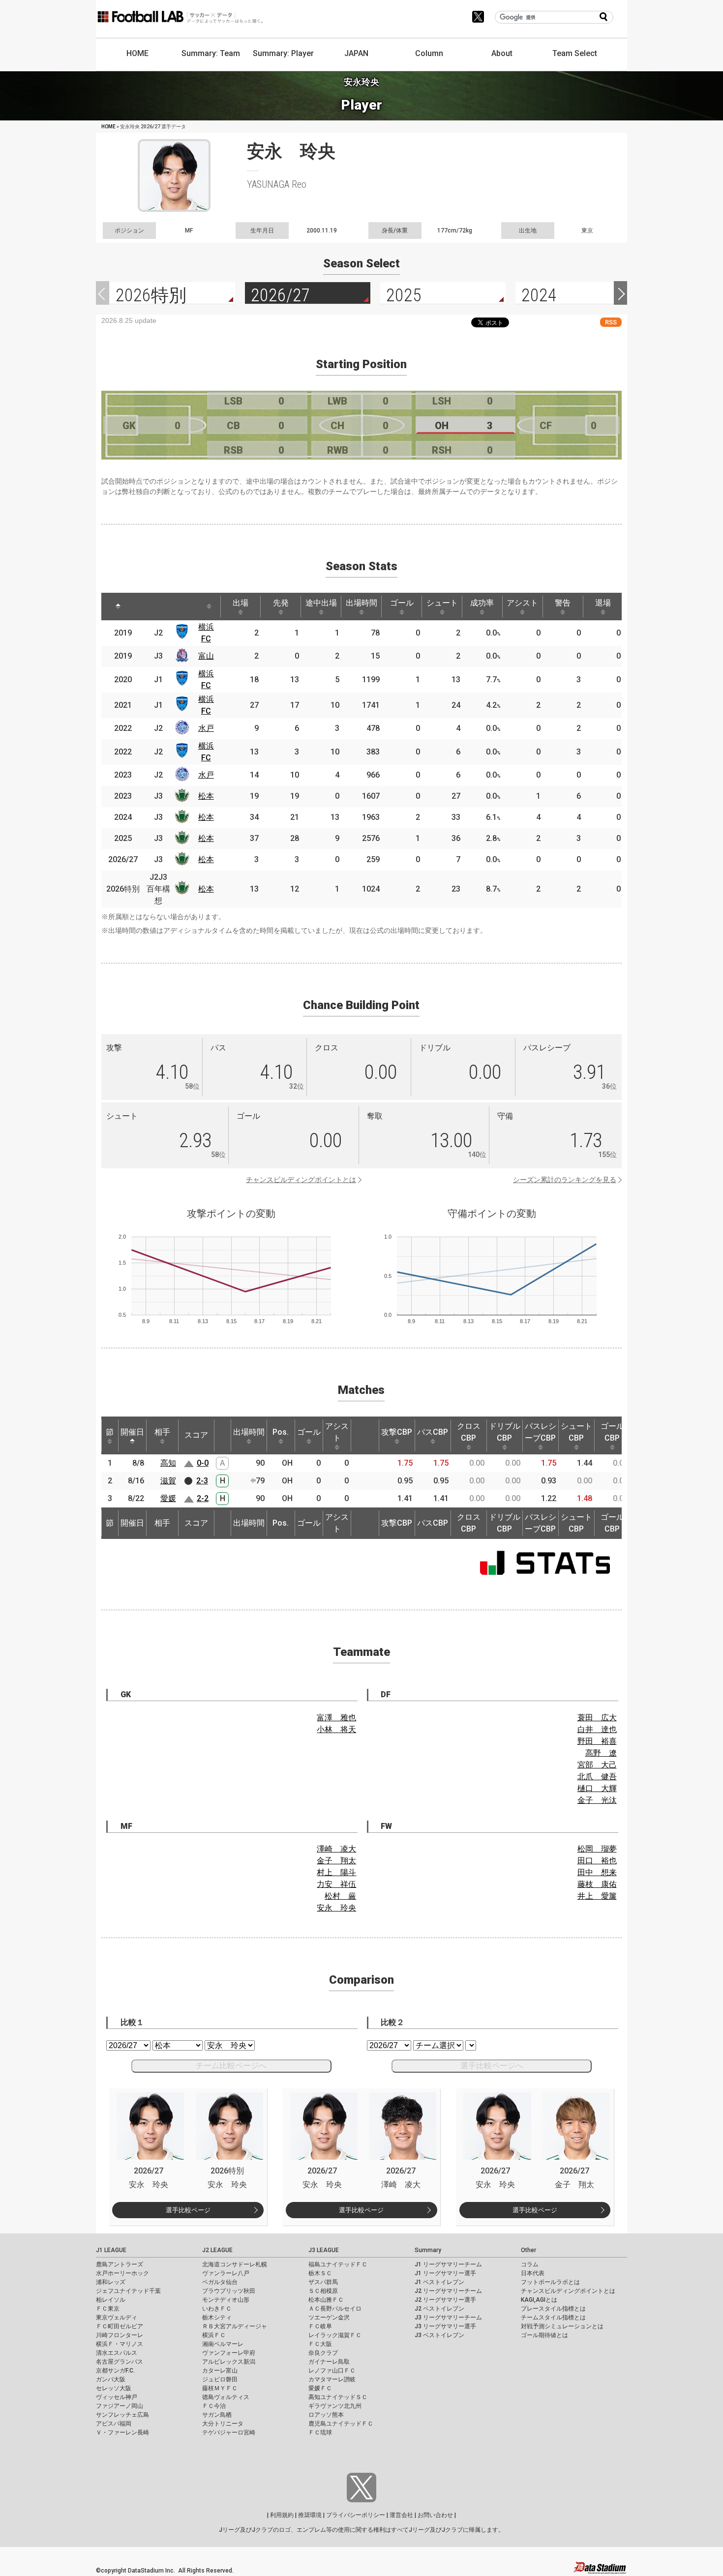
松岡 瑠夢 (597, 1849)
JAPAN (356, 53)
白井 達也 (597, 1729)
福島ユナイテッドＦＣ (338, 2264)
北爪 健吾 (597, 1777)
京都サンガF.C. (115, 2371)
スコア (196, 1435)
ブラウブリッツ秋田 (229, 2291)
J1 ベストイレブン (439, 2282)
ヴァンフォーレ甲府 (229, 2353)
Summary (428, 2250)
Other (528, 2250)
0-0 (203, 1463)
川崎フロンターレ (120, 2335)
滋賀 (168, 1481)
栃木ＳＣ (320, 2273)
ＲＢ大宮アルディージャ (235, 2326)
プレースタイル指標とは (553, 2309)
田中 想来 (597, 1872)
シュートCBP (576, 1432)
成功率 (482, 603)
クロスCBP (469, 1432)
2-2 (203, 1498)
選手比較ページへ (492, 2066)
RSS (611, 322)
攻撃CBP (397, 1432)
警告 (563, 603)
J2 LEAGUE (217, 2250)
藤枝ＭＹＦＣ (220, 2388)
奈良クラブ (323, 2353)
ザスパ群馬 (323, 2282)
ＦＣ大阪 (320, 2344)
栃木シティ (217, 2317)
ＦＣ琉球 (320, 2432)
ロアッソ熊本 (326, 2415)
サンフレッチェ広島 (122, 2415)
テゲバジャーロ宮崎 (229, 2432)
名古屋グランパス (120, 2362)
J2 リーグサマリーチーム (448, 2291)
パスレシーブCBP (541, 1432)
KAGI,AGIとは (539, 2300)
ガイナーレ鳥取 (329, 2362)
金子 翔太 (336, 1861)
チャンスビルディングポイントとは (301, 1180)
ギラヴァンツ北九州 (335, 2406)
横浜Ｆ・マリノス (120, 2344)
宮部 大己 (597, 1765)
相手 (162, 1432)
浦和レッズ (111, 2282)
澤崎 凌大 (336, 1849)
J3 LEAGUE (324, 2250)
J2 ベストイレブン (439, 2309)
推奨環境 (310, 2515)
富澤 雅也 (336, 1718)
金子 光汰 (597, 1800)
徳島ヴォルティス (226, 2397)
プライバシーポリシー (356, 2515)
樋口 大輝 (597, 1788)
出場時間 (361, 603)
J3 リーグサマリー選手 (445, 2326)
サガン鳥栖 (217, 2415)
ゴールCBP (612, 1432)
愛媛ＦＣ (320, 2388)
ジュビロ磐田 (220, 2379)
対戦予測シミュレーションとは (562, 2326)
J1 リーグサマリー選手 (445, 2273)
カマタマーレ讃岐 (332, 2379)
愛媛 (168, 1498)
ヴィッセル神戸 (117, 2397)
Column (429, 53)
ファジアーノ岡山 (120, 2406)
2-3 (202, 1481)
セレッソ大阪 (114, 2388)
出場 (241, 603)
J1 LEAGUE (111, 2250)
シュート (442, 603)
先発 (281, 603)
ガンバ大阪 (111, 2379)
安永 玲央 (336, 1908)
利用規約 (282, 2515)
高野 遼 (601, 1753)
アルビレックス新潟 (229, 2362)
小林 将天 (336, 1729)
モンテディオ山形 (226, 2300)
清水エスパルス (117, 2353)
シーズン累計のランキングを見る (565, 1180)
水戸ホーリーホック (122, 2273)
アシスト (522, 603)
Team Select (575, 53)
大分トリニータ (223, 2424)
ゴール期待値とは (544, 2335)
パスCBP (433, 1432)
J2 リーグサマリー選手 (445, 2300)
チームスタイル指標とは (553, 2317)
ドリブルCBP (505, 1432)
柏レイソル (111, 2300)
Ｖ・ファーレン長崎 (122, 2432)
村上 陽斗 (336, 1872)
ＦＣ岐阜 (320, 2326)
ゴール (402, 603)
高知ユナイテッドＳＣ (338, 2397)
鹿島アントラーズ (120, 2264)
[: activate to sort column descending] (118, 607)
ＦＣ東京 (108, 2309)
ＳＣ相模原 (323, 2291)
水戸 (206, 728)
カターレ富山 (220, 2371)
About (502, 53)
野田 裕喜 (597, 1741)
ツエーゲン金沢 (329, 2317)
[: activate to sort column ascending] (146, 607)
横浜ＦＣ (214, 2335)
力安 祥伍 (336, 1884)
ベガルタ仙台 (220, 2282)
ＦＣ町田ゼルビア (120, 2326)
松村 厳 (340, 1896)
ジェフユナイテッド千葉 (128, 2291)
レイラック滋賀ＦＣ (335, 2335)
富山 (206, 656)
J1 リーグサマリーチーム (448, 2264)
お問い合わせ (435, 2515)
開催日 (132, 1432)
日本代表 (533, 2273)
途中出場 (321, 603)
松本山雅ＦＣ (326, 2300)
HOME (137, 53)
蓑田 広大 (597, 1718)
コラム (530, 2264)
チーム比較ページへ (231, 2066)
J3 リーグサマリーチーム (448, 2317)
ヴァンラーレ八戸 (226, 2273)
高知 (168, 1463)
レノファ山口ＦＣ (332, 2371)
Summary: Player (283, 53)
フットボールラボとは (550, 2282)
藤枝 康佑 (597, 1884)
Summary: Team (211, 53)
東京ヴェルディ (117, 2317)
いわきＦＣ (217, 2309)
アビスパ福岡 (114, 2424)
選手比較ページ (188, 2210)
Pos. (281, 1432)
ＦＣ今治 (214, 2406)
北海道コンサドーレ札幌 (235, 2264)
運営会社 (401, 2515)
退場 (603, 603)
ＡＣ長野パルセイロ (335, 2309)
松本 (206, 796)
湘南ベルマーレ (223, 2344)
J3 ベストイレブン (439, 2335)
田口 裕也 (597, 1861)
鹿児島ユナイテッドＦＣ (341, 2424)
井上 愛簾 (597, 1896)
